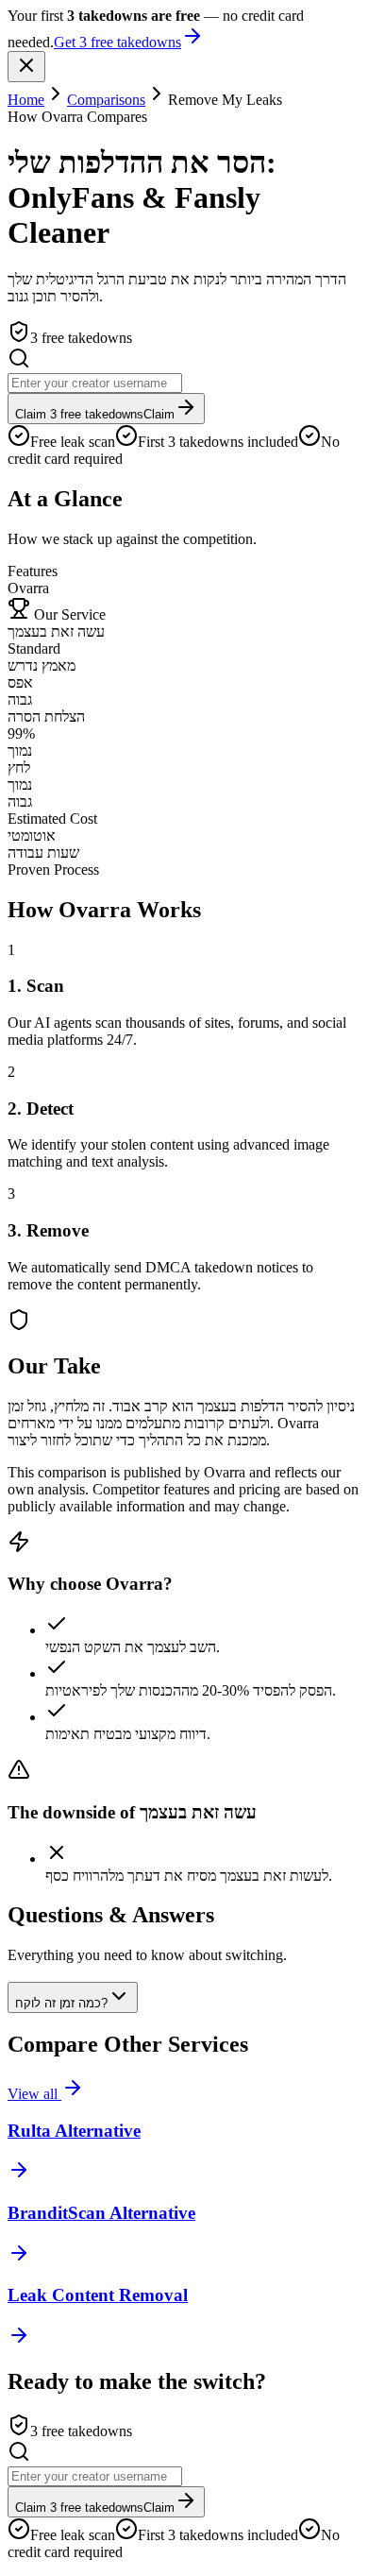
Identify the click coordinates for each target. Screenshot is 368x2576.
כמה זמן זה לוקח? (61, 2003)
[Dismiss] (26, 67)
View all (34, 2094)
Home (26, 100)
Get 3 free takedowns (117, 42)
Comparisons (106, 100)
